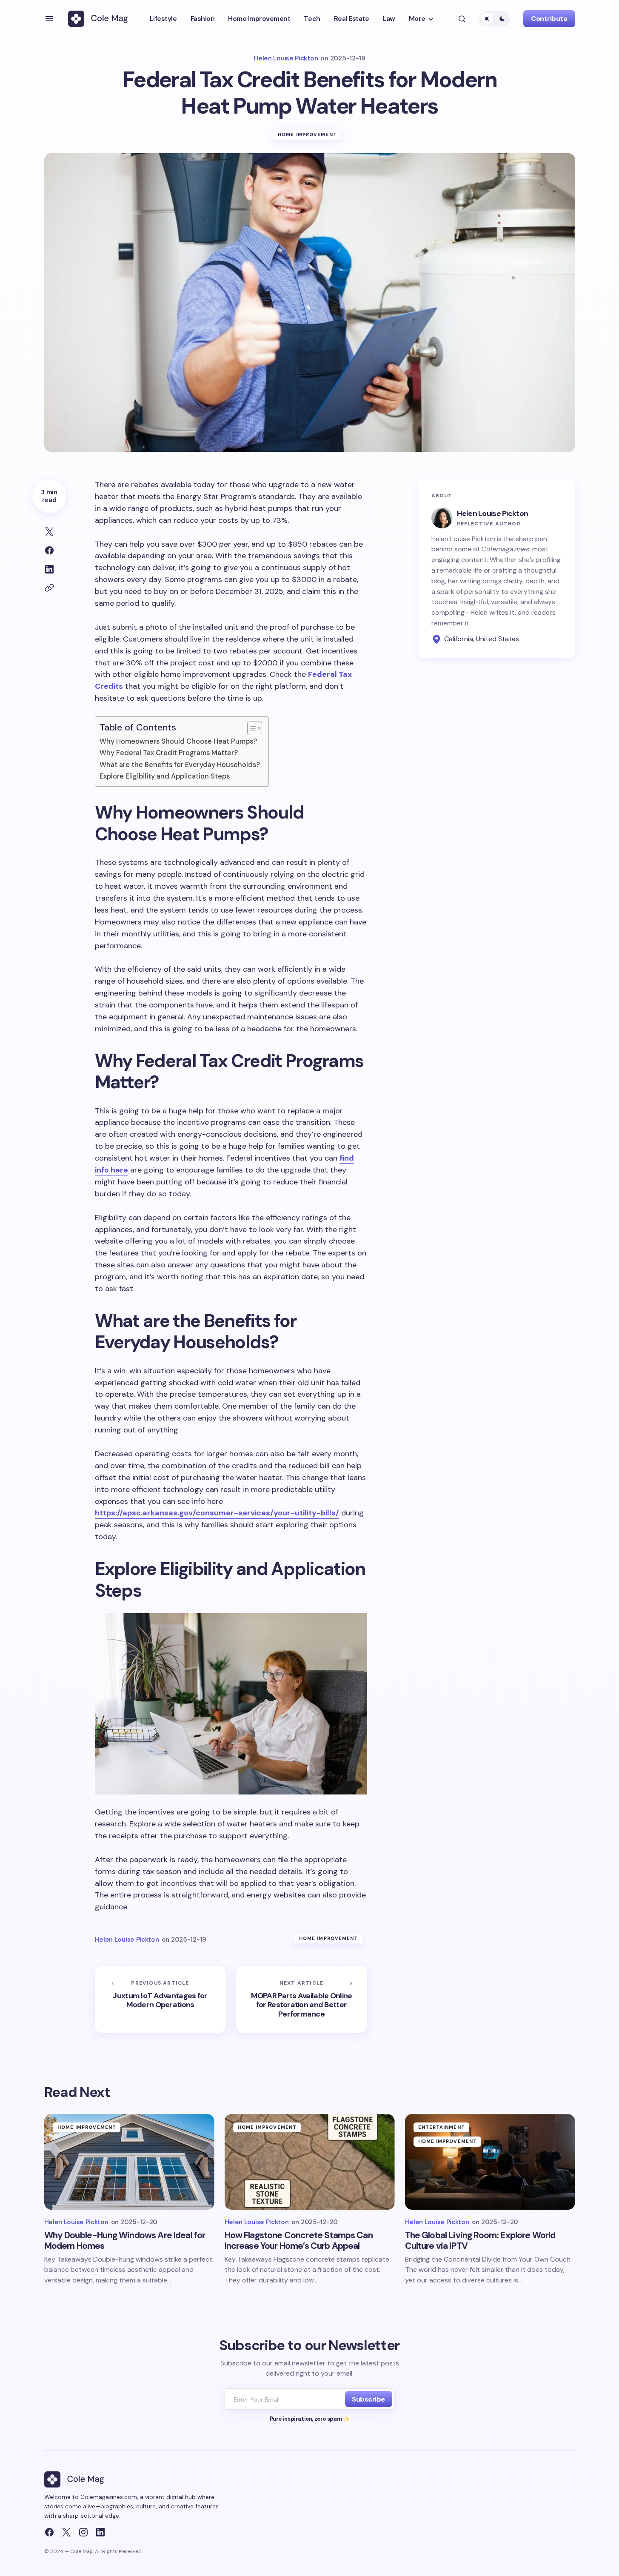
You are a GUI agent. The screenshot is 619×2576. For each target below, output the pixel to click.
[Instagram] (83, 2532)
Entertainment (442, 2127)
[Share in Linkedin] (49, 569)
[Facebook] (49, 2532)
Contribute (549, 19)
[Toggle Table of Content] (250, 728)
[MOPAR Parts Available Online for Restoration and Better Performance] (302, 1999)
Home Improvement (307, 134)
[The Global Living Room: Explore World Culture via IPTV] (490, 2162)
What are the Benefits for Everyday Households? (180, 765)
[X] (66, 2532)
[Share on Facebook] (49, 551)
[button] (49, 19)
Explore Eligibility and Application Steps (165, 776)
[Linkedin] (100, 2532)
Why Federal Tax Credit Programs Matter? (169, 753)
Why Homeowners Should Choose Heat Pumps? (178, 741)
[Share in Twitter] (49, 532)
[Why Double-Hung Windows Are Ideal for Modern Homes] (129, 2162)
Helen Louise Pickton (493, 513)
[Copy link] (49, 588)
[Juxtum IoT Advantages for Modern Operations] (160, 1999)
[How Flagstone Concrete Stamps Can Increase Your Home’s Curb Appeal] (310, 2162)
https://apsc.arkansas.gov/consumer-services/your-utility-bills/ (217, 1513)
